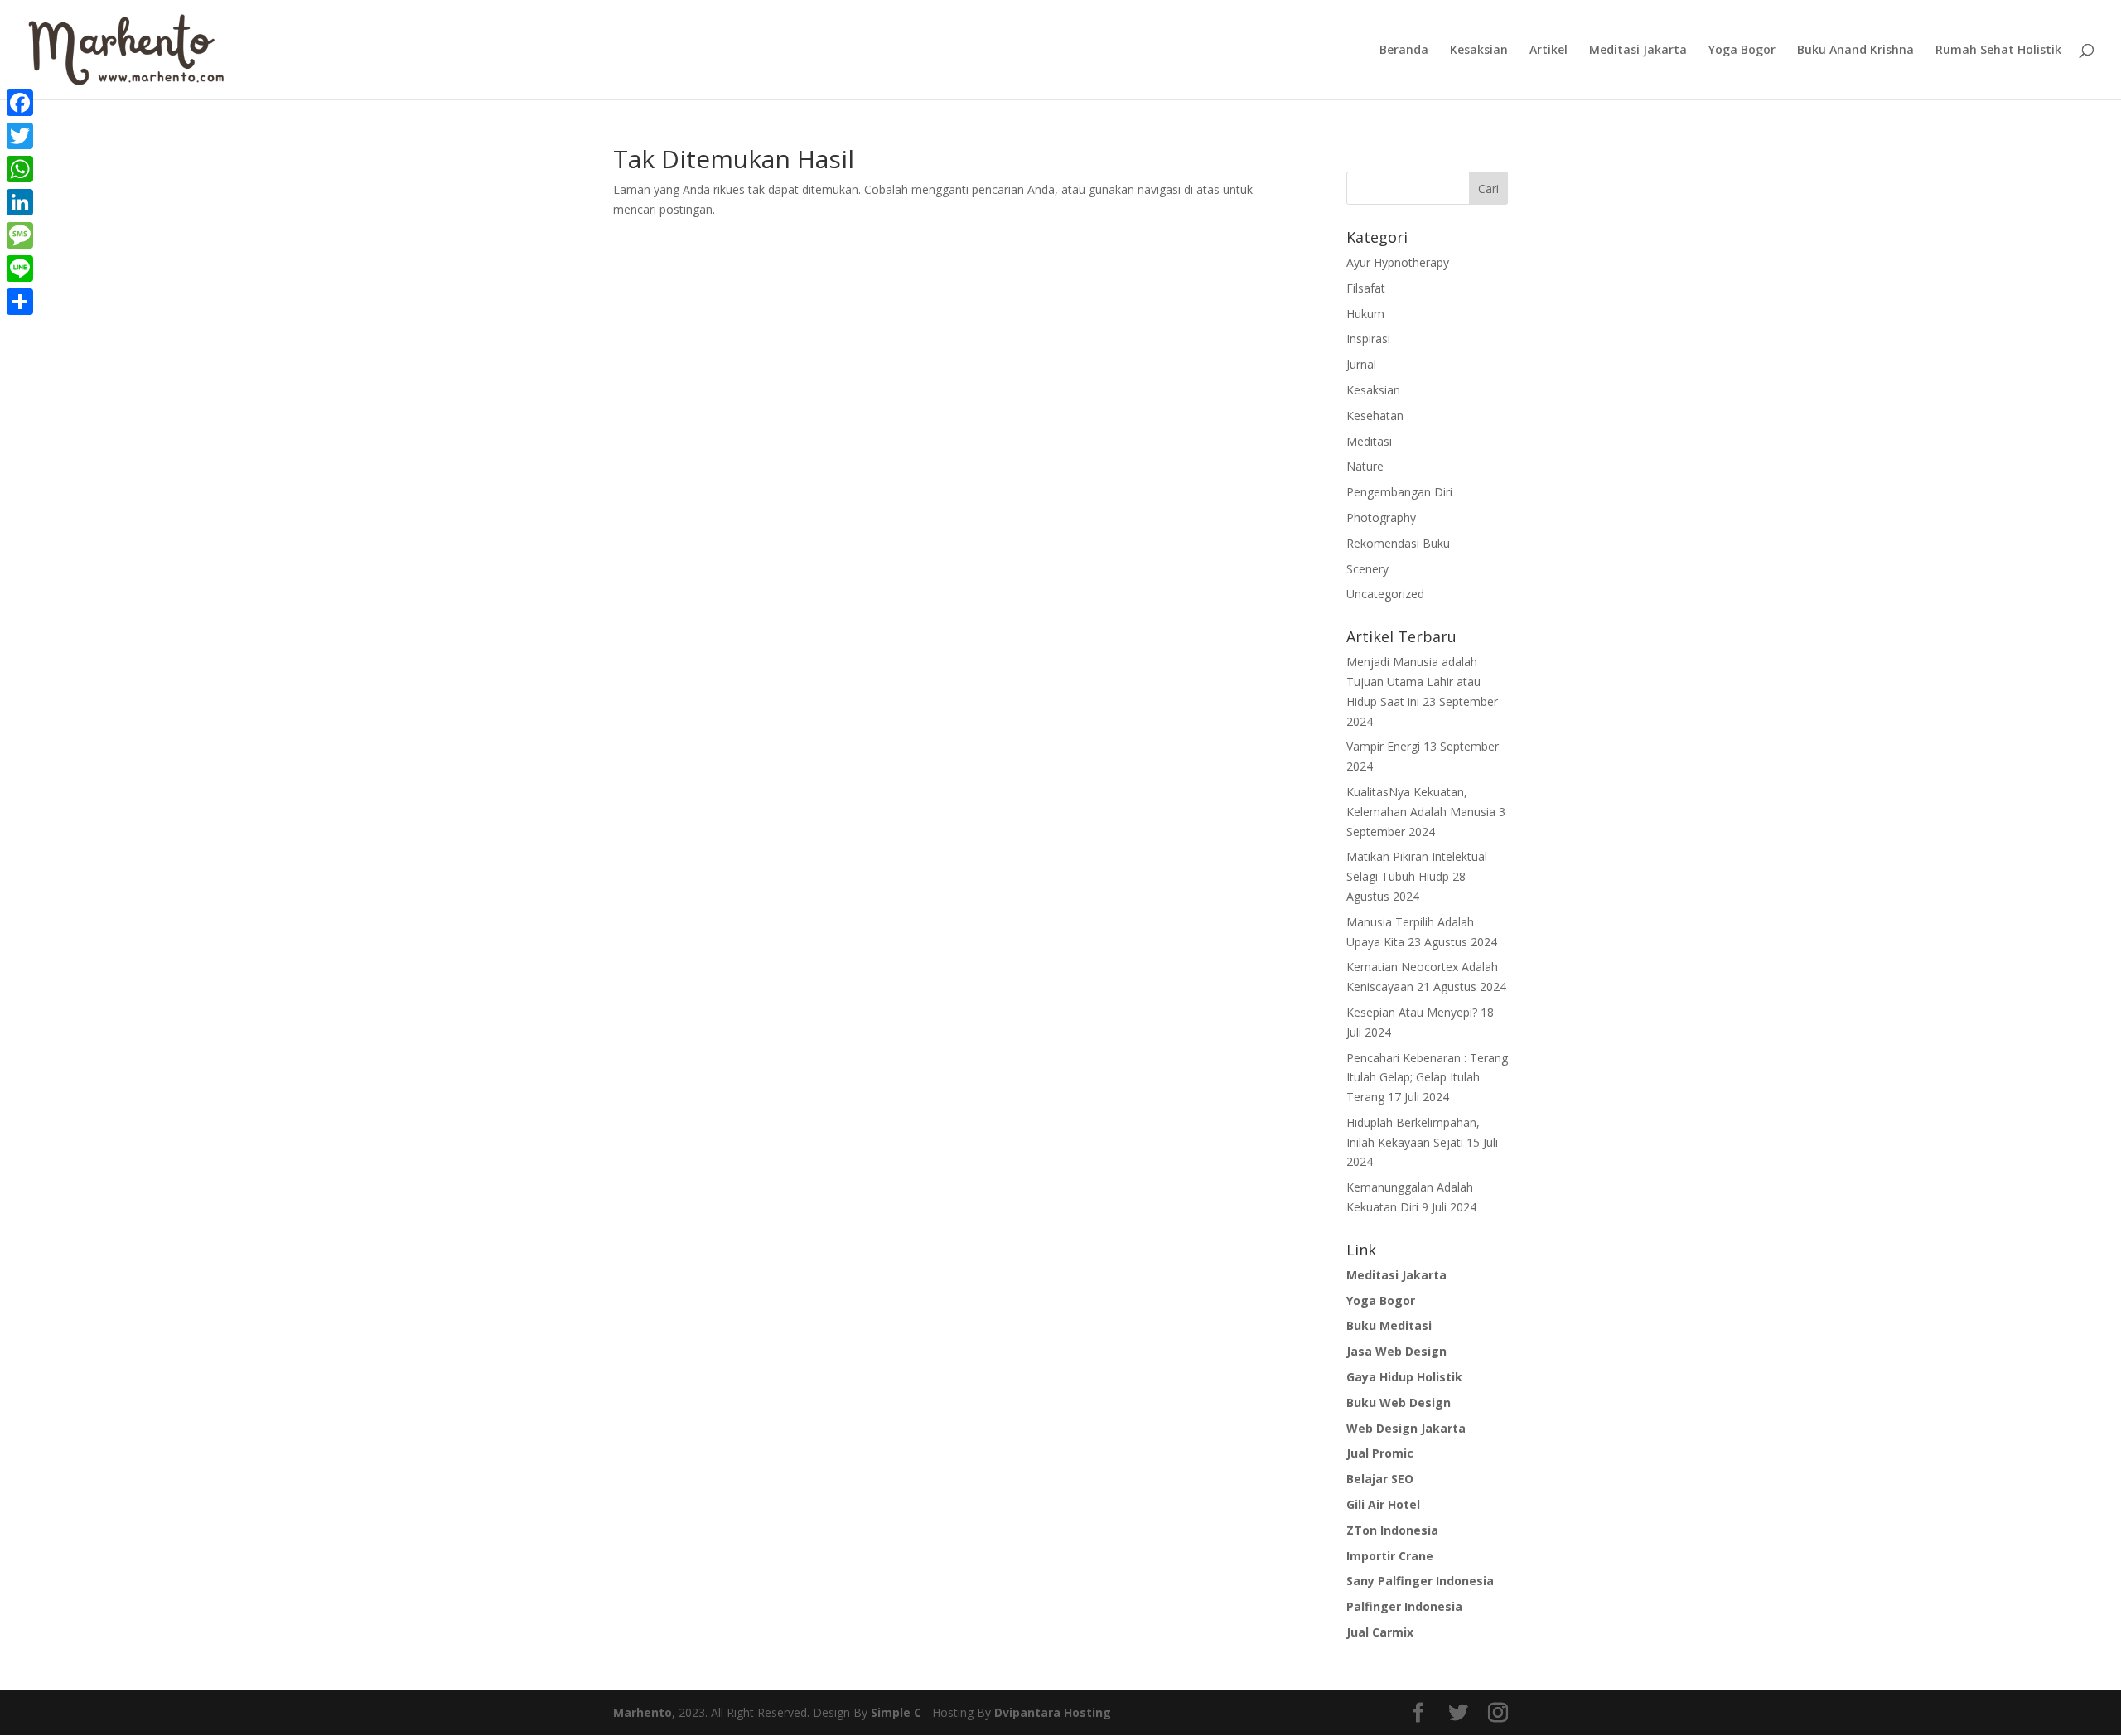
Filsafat (1366, 288)
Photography (1381, 517)
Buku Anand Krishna (1855, 51)
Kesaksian (1479, 51)
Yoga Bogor (1742, 51)
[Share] (20, 302)
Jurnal (1361, 364)
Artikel (1548, 51)
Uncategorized (1385, 594)
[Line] (20, 268)
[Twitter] (20, 136)
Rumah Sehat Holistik (1998, 51)
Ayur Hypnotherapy (1398, 262)
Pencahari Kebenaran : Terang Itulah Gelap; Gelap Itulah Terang (1427, 1078)
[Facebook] (20, 103)
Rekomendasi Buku (1398, 543)
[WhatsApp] (20, 169)
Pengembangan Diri (1399, 492)
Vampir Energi (1383, 746)
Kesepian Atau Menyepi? (1412, 1012)
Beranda (1404, 51)
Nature (1365, 466)
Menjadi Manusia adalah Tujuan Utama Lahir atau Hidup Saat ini (1413, 682)
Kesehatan (1375, 416)
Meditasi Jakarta (1638, 51)
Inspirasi (1368, 338)
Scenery (1367, 569)
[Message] (20, 235)
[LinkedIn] (20, 202)
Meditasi (1369, 441)
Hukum (1365, 314)
